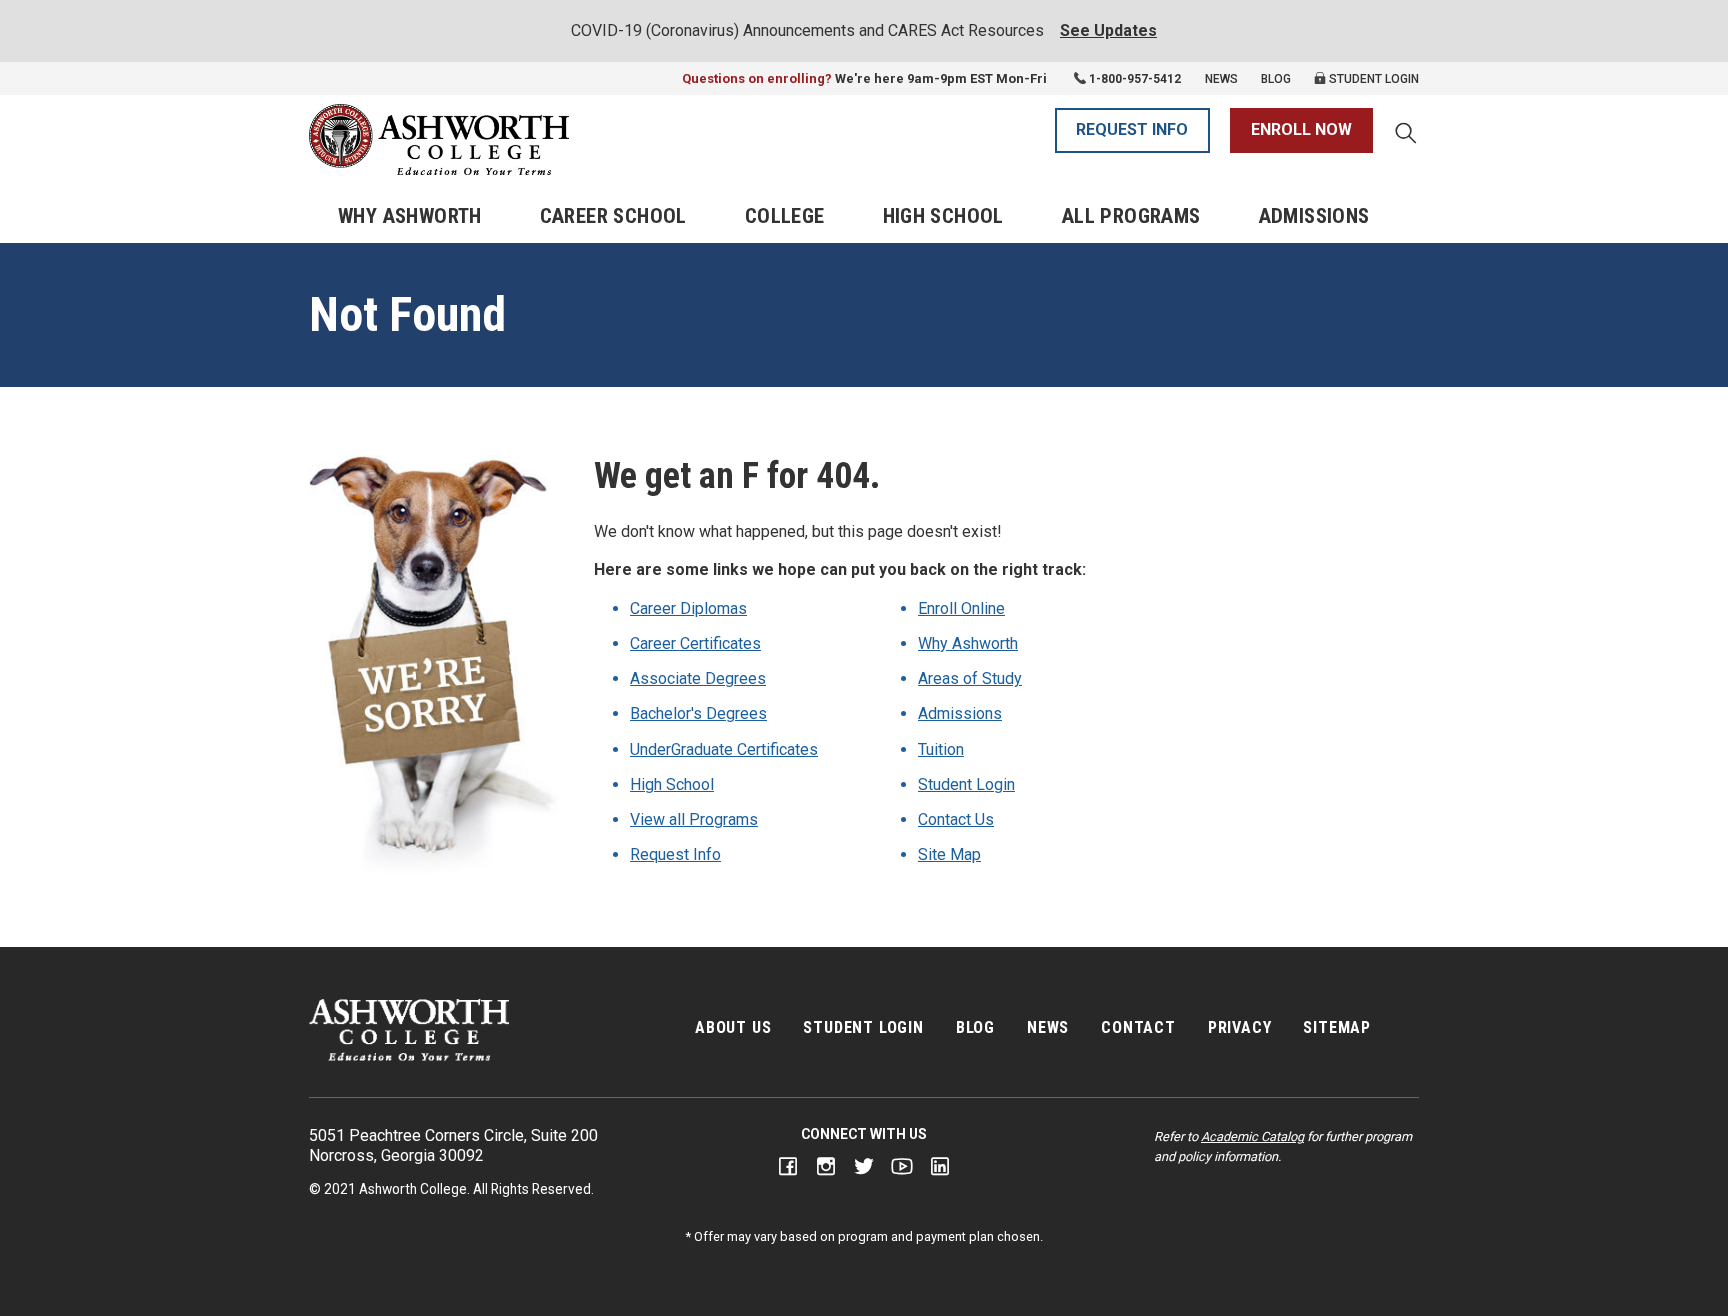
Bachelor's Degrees (698, 713)
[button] (1406, 135)
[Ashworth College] (439, 139)
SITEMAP (1337, 1027)
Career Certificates (695, 643)
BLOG (975, 1027)
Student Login (1372, 79)
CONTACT (1138, 1027)
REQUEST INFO (1132, 129)
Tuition (941, 749)
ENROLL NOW (1301, 129)
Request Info (675, 854)
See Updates (1108, 30)
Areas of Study (970, 678)
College (785, 216)
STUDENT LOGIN (863, 1027)
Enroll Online (961, 608)
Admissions (1314, 216)
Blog (1276, 79)
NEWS (1048, 1027)
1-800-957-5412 (1135, 79)
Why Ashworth (410, 216)
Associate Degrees (698, 678)
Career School (613, 216)
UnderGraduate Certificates (724, 749)
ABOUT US (733, 1027)
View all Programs (694, 819)
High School (943, 216)
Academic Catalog (1252, 1136)
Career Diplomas (688, 608)
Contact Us (956, 819)
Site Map (949, 854)
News (1221, 79)
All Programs (1131, 216)
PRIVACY (1240, 1027)
